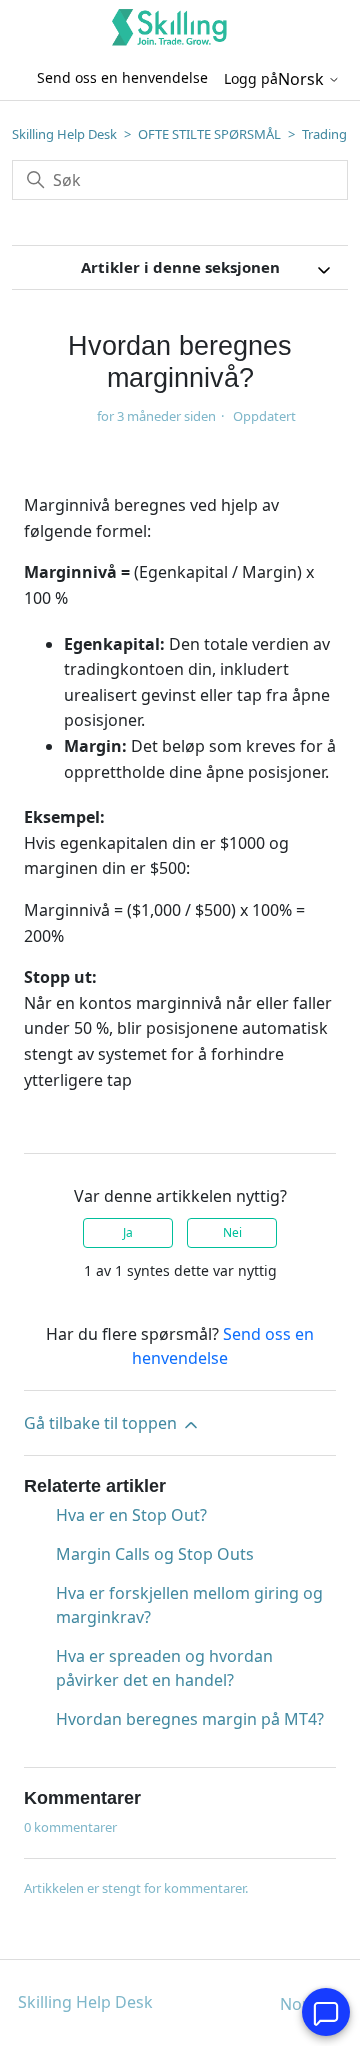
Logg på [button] (251, 78)
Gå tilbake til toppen (102, 1423)
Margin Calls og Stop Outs (155, 1554)
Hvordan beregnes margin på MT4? (190, 1719)
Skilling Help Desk (64, 134)
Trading (324, 134)
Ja (128, 1232)
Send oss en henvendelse (122, 77)
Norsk (303, 79)
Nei (232, 1232)
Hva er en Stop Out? (131, 1515)
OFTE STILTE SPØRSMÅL (209, 134)
